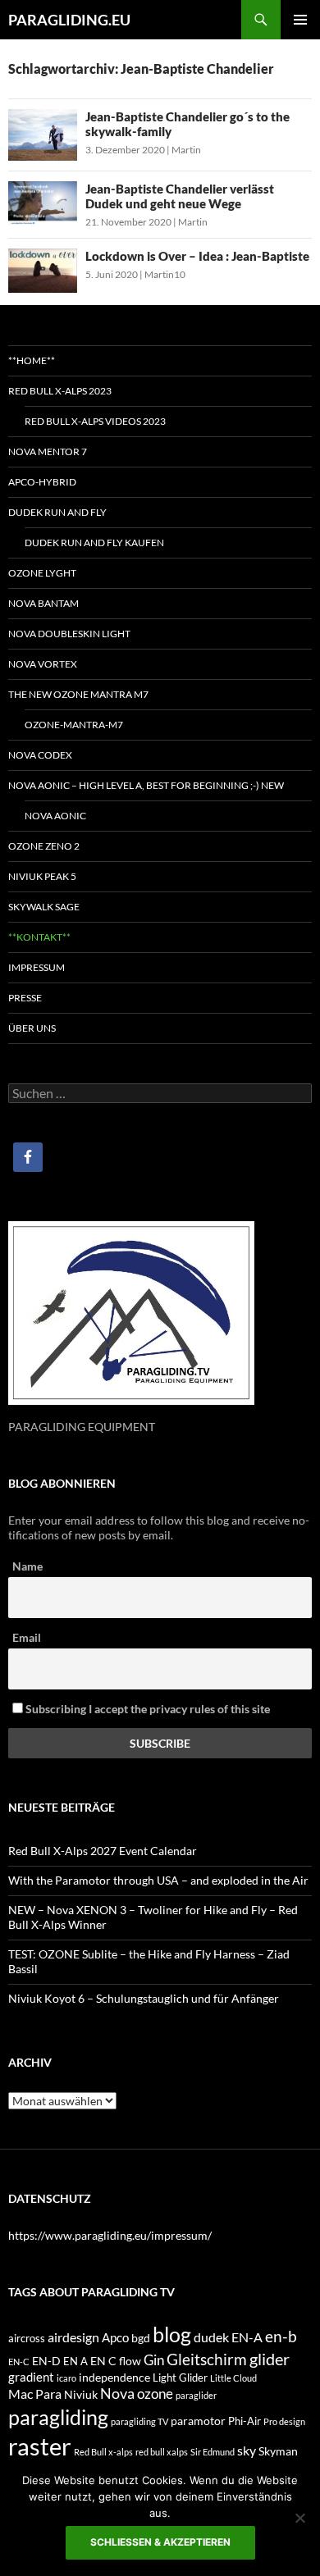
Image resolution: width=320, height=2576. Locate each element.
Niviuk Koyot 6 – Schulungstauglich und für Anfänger (144, 1998)
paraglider (196, 2395)
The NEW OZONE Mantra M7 (78, 694)
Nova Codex (40, 755)
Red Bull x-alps (103, 2452)
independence (114, 2377)
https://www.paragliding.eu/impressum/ (110, 2235)
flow (130, 2361)
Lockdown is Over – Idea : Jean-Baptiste (197, 256)
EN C (103, 2361)
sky (247, 2450)
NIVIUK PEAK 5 (42, 876)
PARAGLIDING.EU (69, 20)
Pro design (284, 2421)
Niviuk (81, 2394)
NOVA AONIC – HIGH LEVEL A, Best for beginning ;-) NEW (146, 785)
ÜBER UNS (32, 1028)
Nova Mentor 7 (48, 451)
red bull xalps (162, 2452)
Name (27, 1566)
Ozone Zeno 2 (44, 846)
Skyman (278, 2451)
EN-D (46, 2361)
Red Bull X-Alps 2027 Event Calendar (103, 1851)
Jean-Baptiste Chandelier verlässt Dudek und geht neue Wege (180, 196)
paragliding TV (139, 2421)
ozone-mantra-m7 (74, 725)
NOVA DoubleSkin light (69, 634)
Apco (115, 2337)
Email (27, 1637)
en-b (281, 2336)
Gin (154, 2360)
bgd (141, 2338)
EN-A (247, 2337)
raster (40, 2446)
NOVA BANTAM (43, 603)
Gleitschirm (207, 2359)
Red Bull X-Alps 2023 (60, 391)
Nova (117, 2394)
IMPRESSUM (37, 967)
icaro (66, 2378)
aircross (27, 2338)
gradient (31, 2377)
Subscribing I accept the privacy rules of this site (146, 1709)
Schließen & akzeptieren (160, 2542)
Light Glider (180, 2378)
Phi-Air (245, 2421)
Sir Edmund (213, 2452)
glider (270, 2359)
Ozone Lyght (42, 573)
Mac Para (35, 2394)
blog (172, 2334)
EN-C (19, 2362)
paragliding (58, 2417)
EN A (75, 2361)
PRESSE (25, 998)
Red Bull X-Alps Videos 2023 (95, 421)
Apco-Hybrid (42, 482)
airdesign (73, 2337)
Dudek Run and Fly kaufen (94, 543)
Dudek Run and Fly (57, 512)
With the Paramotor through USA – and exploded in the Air (158, 1880)
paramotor (198, 2421)
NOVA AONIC (55, 816)
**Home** (32, 360)
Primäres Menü (300, 20)
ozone (155, 2394)
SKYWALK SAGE (44, 907)
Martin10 (165, 274)
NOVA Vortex (43, 664)
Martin (186, 150)
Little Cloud (233, 2378)
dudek (211, 2337)
